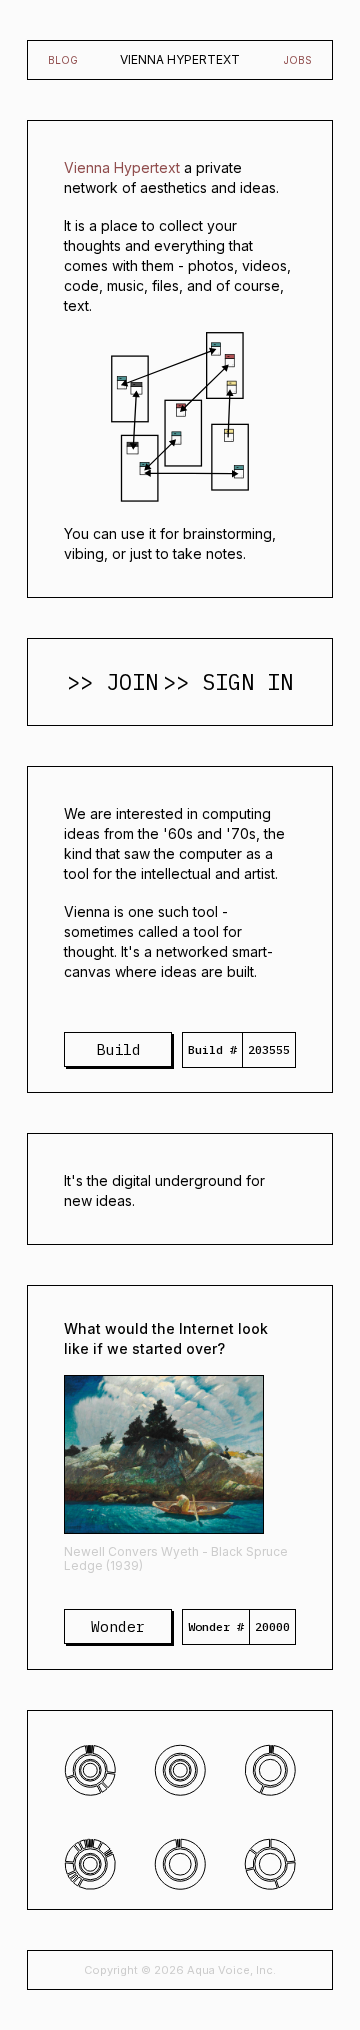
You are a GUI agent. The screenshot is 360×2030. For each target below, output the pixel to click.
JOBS (298, 60)
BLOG (63, 60)
